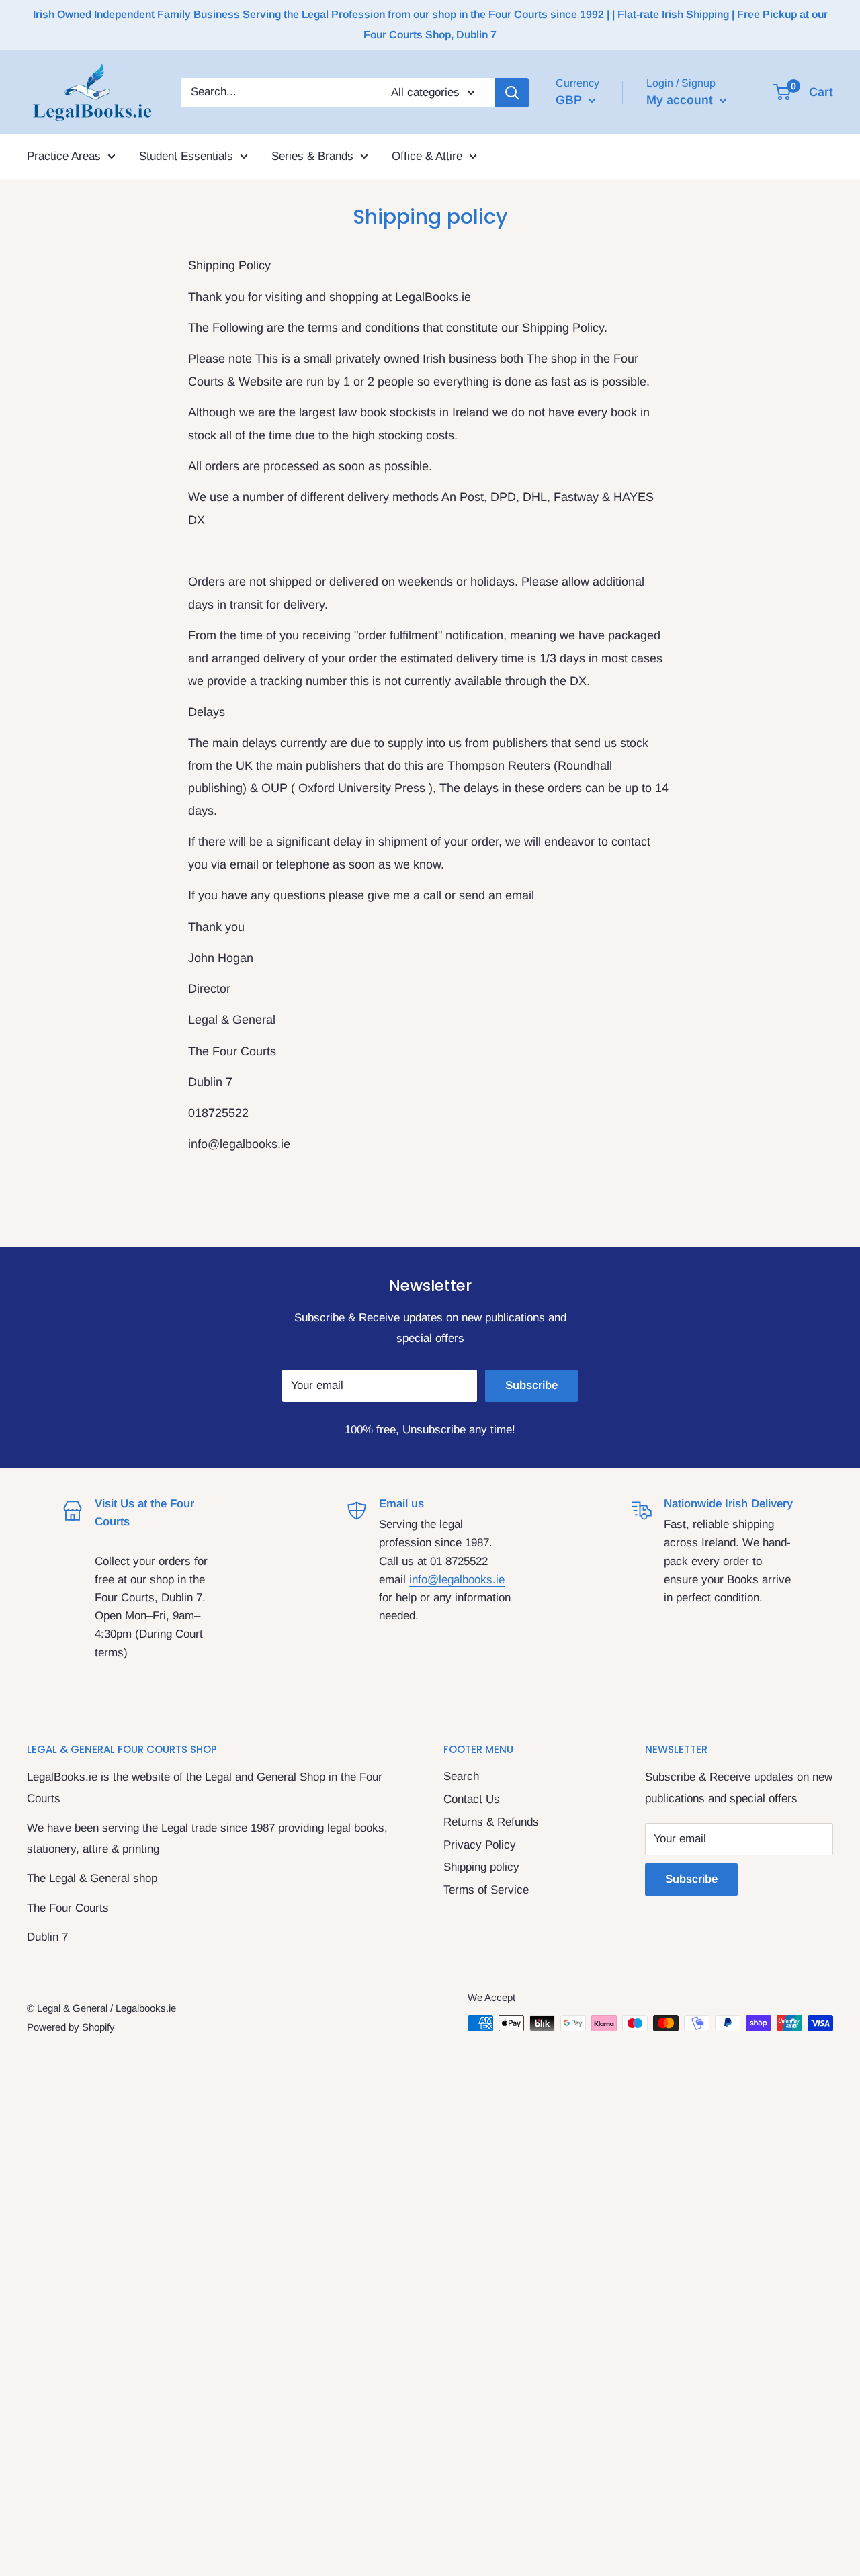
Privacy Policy (480, 1845)
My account (681, 99)
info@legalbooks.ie (457, 1580)
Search (461, 1776)
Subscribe (531, 1385)
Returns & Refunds (491, 1822)
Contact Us (472, 1799)
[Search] (512, 92)
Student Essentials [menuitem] (186, 156)
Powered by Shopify (71, 2027)
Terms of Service (486, 1890)
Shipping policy (481, 1867)
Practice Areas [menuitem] (64, 156)
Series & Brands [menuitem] (312, 156)
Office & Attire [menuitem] (427, 156)
